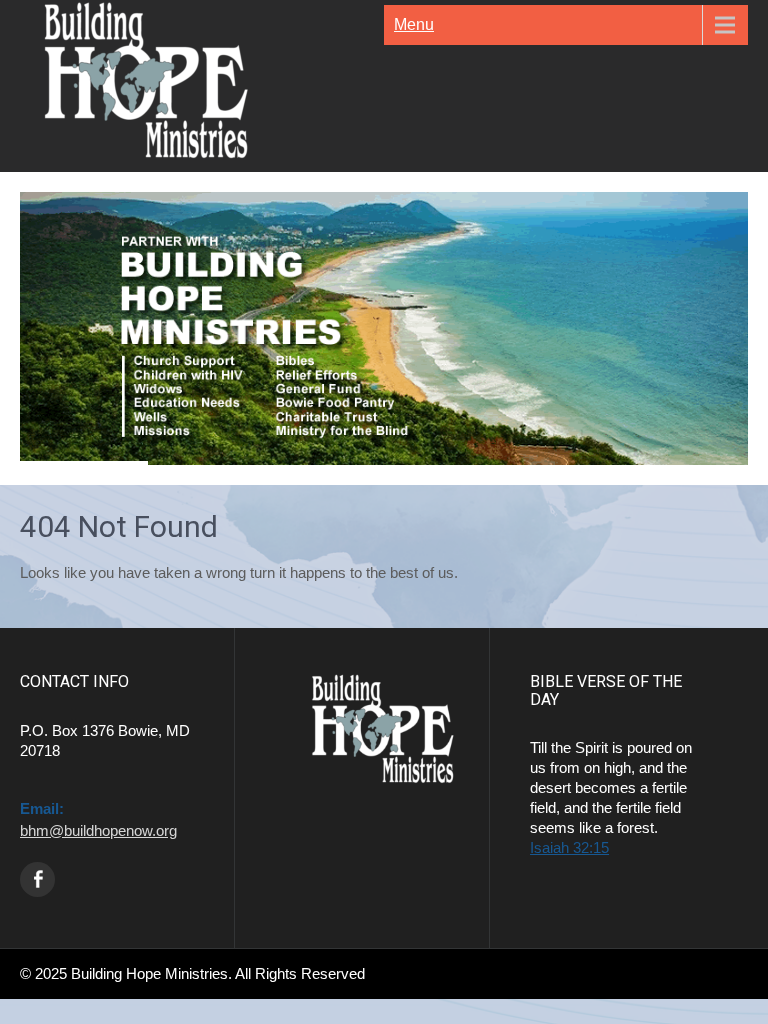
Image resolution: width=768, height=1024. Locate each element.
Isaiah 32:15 (569, 847)
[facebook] (37, 879)
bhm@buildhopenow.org (98, 830)
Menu (414, 24)
